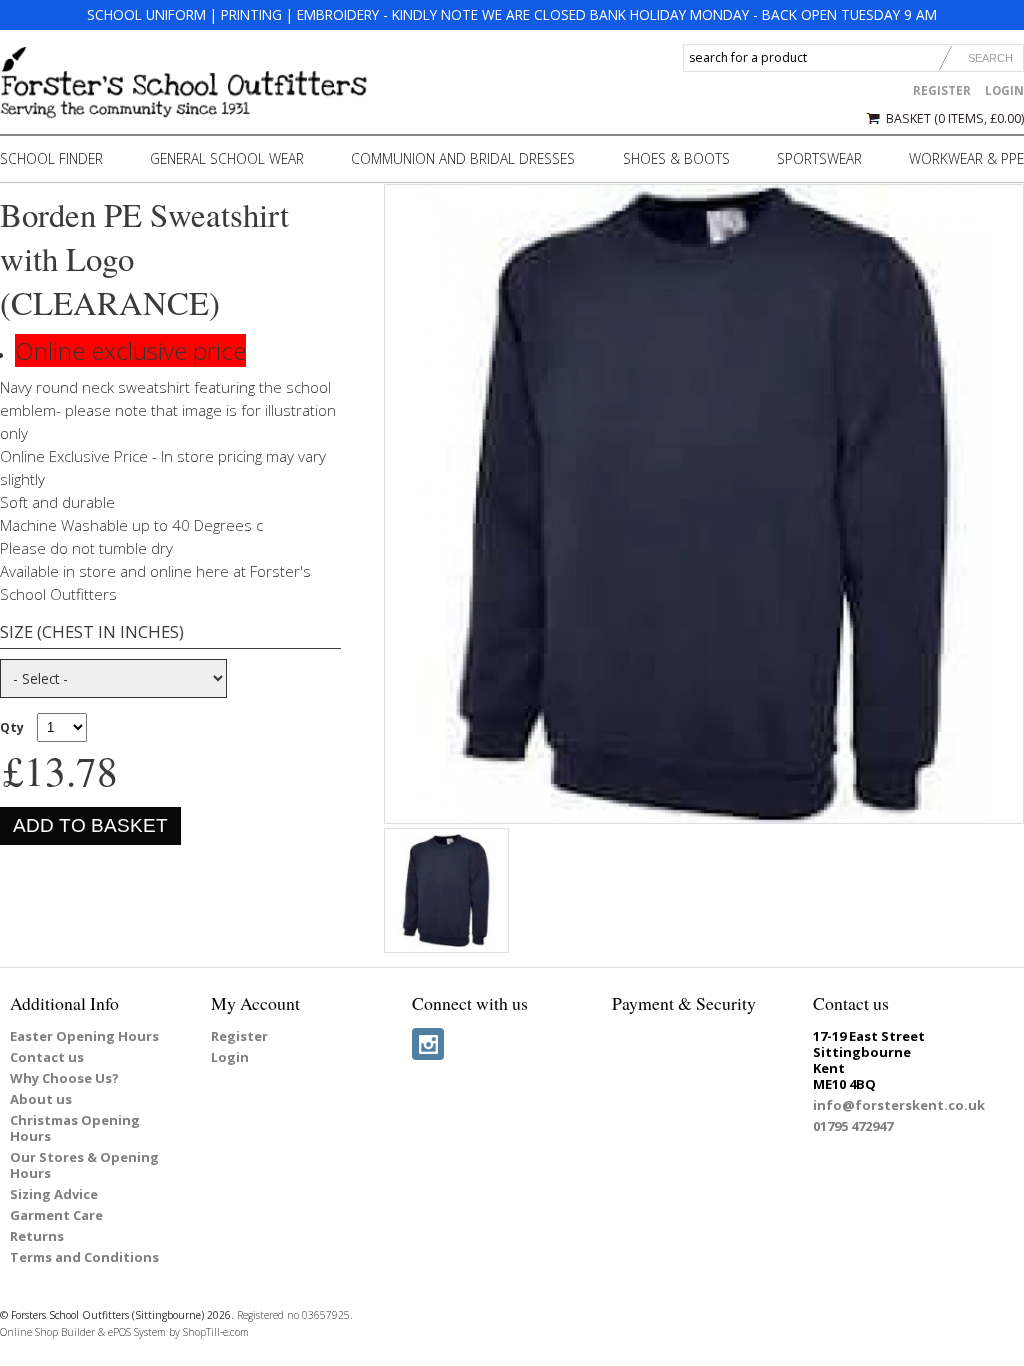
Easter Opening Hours (84, 1036)
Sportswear (819, 158)
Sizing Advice (54, 1194)
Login (1004, 90)
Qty (12, 727)
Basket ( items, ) (955, 118)
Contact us (47, 1057)
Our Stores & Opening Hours (84, 1165)
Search (990, 58)
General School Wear (227, 158)
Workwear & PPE (966, 158)
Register (942, 90)
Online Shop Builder (47, 1332)
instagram (428, 1044)
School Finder (51, 158)
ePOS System (137, 1332)
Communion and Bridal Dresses (463, 158)
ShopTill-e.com (216, 1332)
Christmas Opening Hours (75, 1128)
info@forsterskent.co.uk (899, 1105)
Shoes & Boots (676, 158)
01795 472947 (853, 1126)
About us (41, 1099)
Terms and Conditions (84, 1257)
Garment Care (56, 1215)
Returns (37, 1236)
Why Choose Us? (64, 1078)
